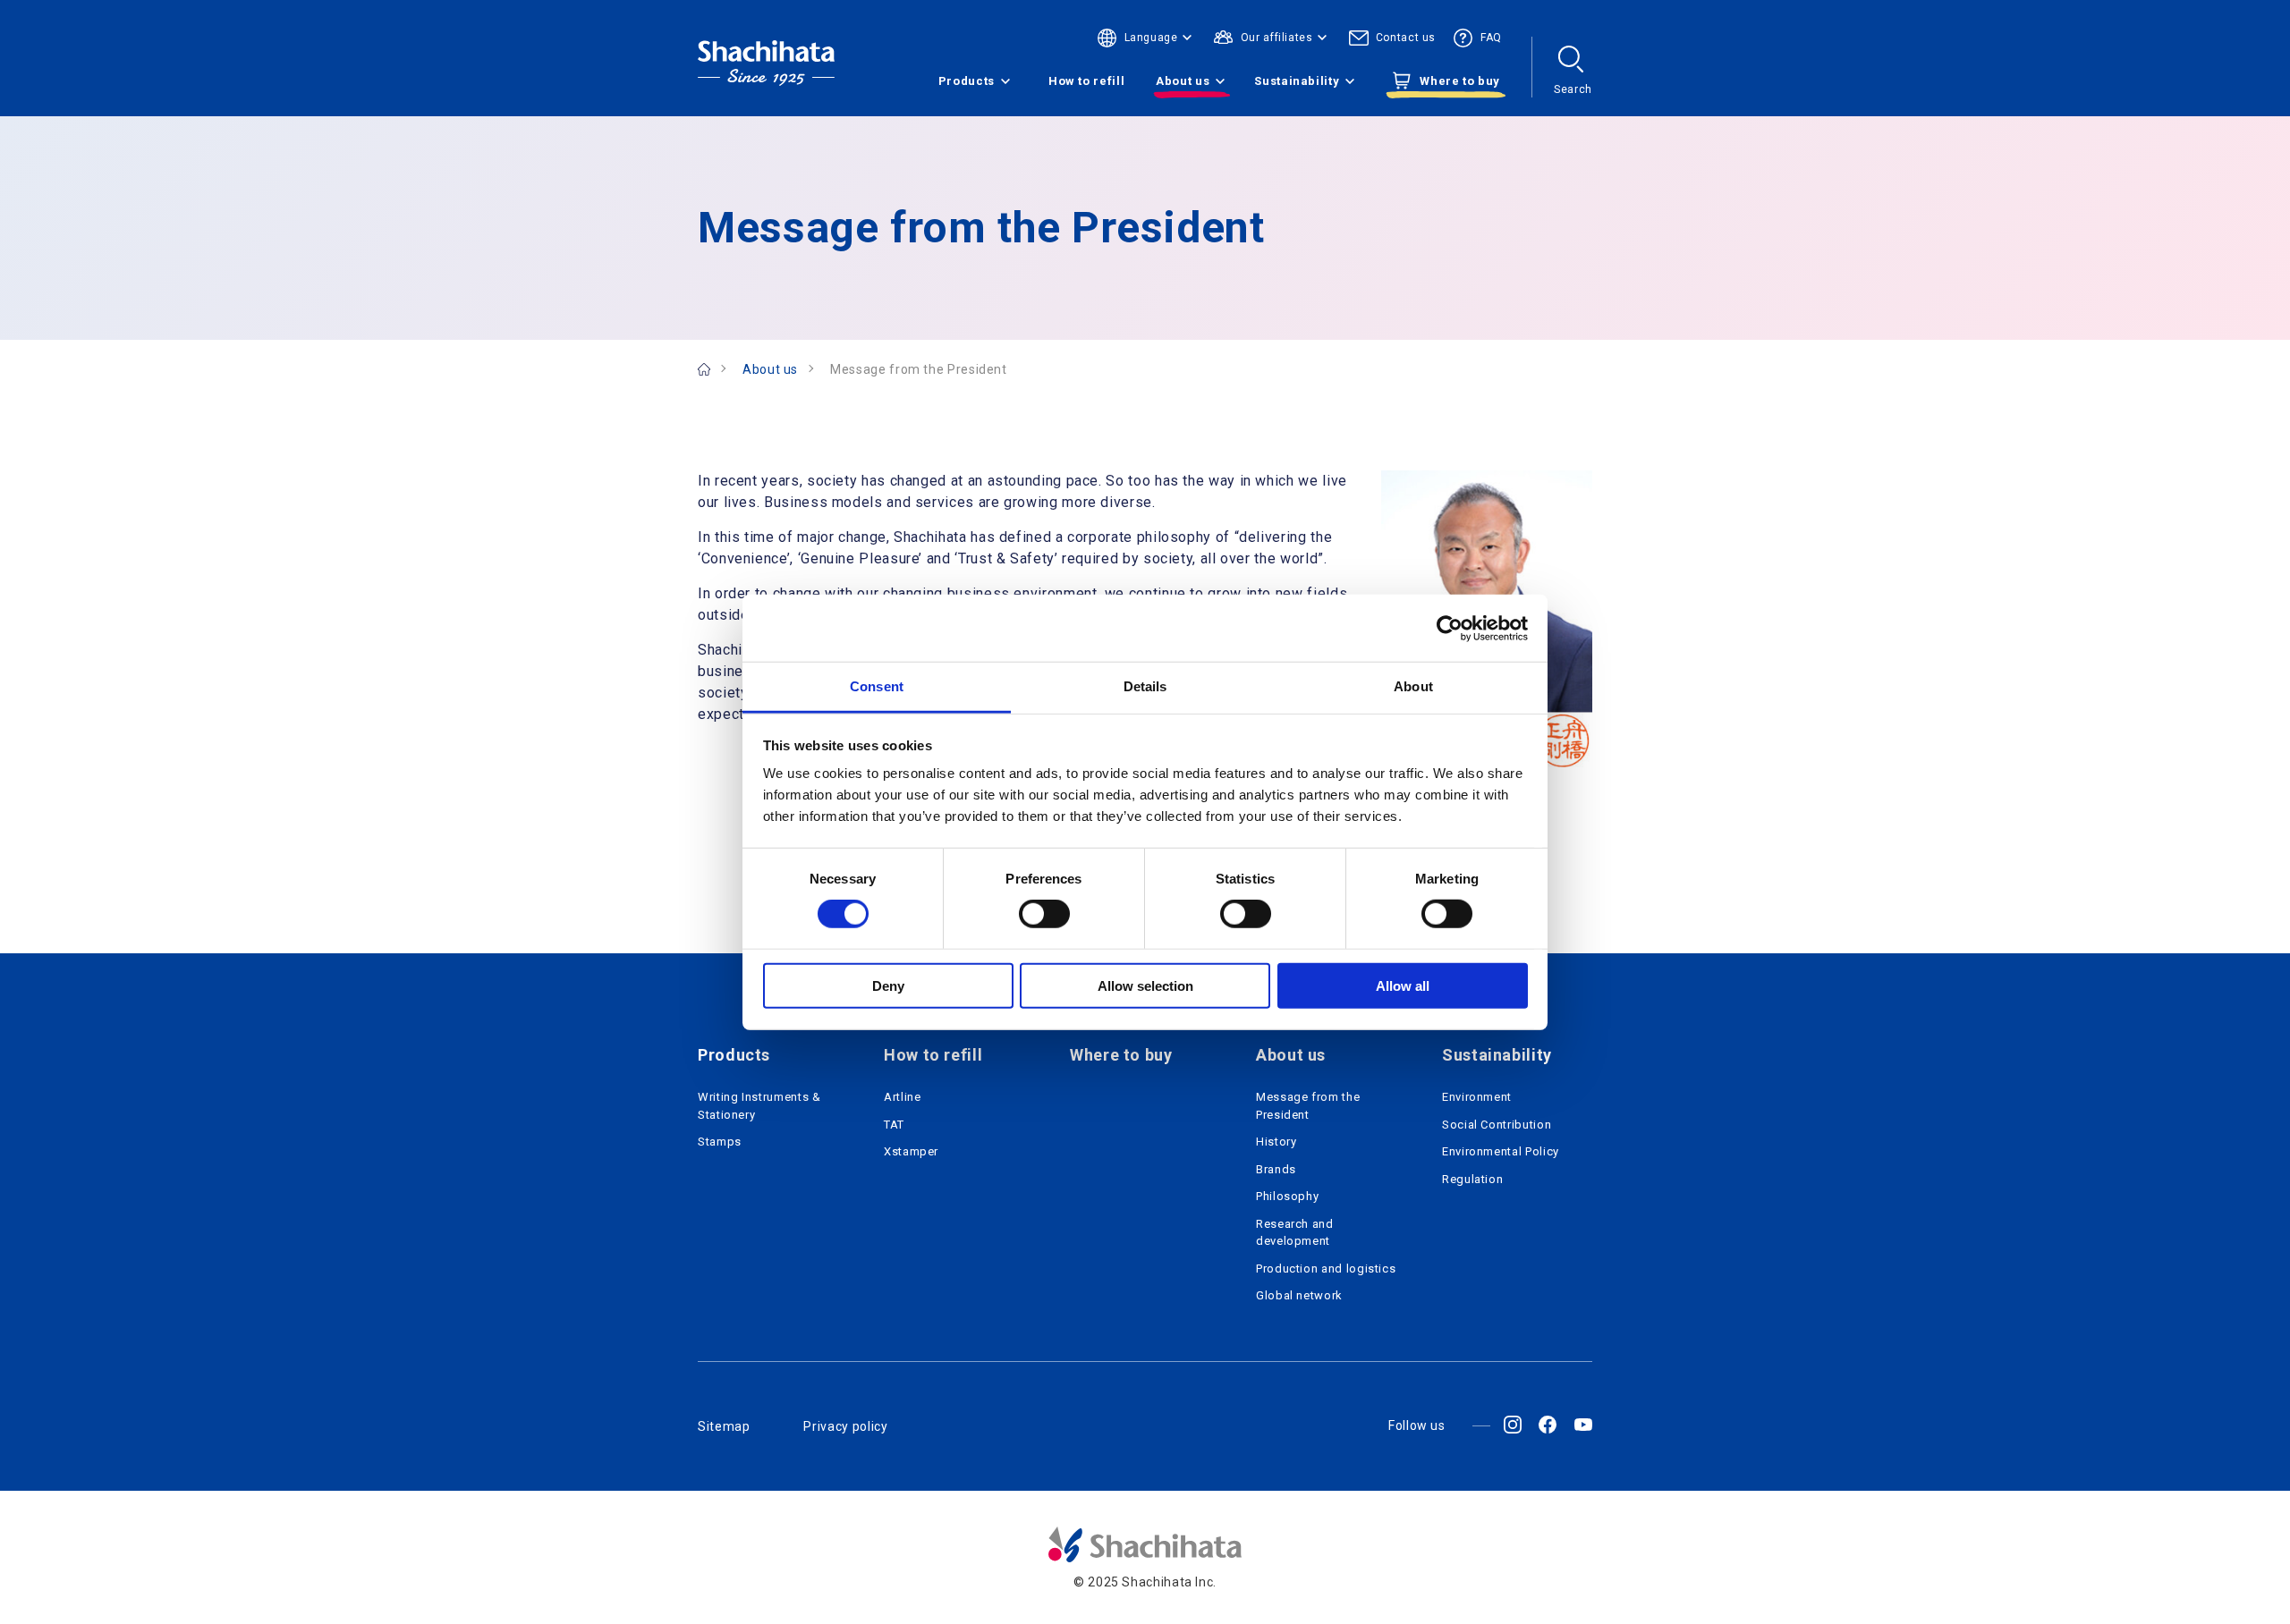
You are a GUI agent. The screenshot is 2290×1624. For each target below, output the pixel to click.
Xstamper (911, 1151)
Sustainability (1297, 81)
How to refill (1086, 81)
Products (967, 81)
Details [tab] (1145, 686)
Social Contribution (1497, 1125)
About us (1183, 81)
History (1276, 1142)
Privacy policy (845, 1426)
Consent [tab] (877, 686)
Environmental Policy (1501, 1151)
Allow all (1403, 986)
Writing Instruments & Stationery (759, 1106)
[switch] (1044, 914)
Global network (1299, 1295)
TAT (894, 1125)
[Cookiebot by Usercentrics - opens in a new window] (1450, 628)
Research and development (1295, 1233)
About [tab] (1413, 686)
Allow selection (1145, 986)
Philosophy (1287, 1196)
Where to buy (1121, 1055)
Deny (888, 986)
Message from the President (1308, 1106)
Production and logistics (1326, 1269)
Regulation (1472, 1179)
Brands (1276, 1169)
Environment (1477, 1097)
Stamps (720, 1142)
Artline (902, 1097)
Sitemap (724, 1426)
